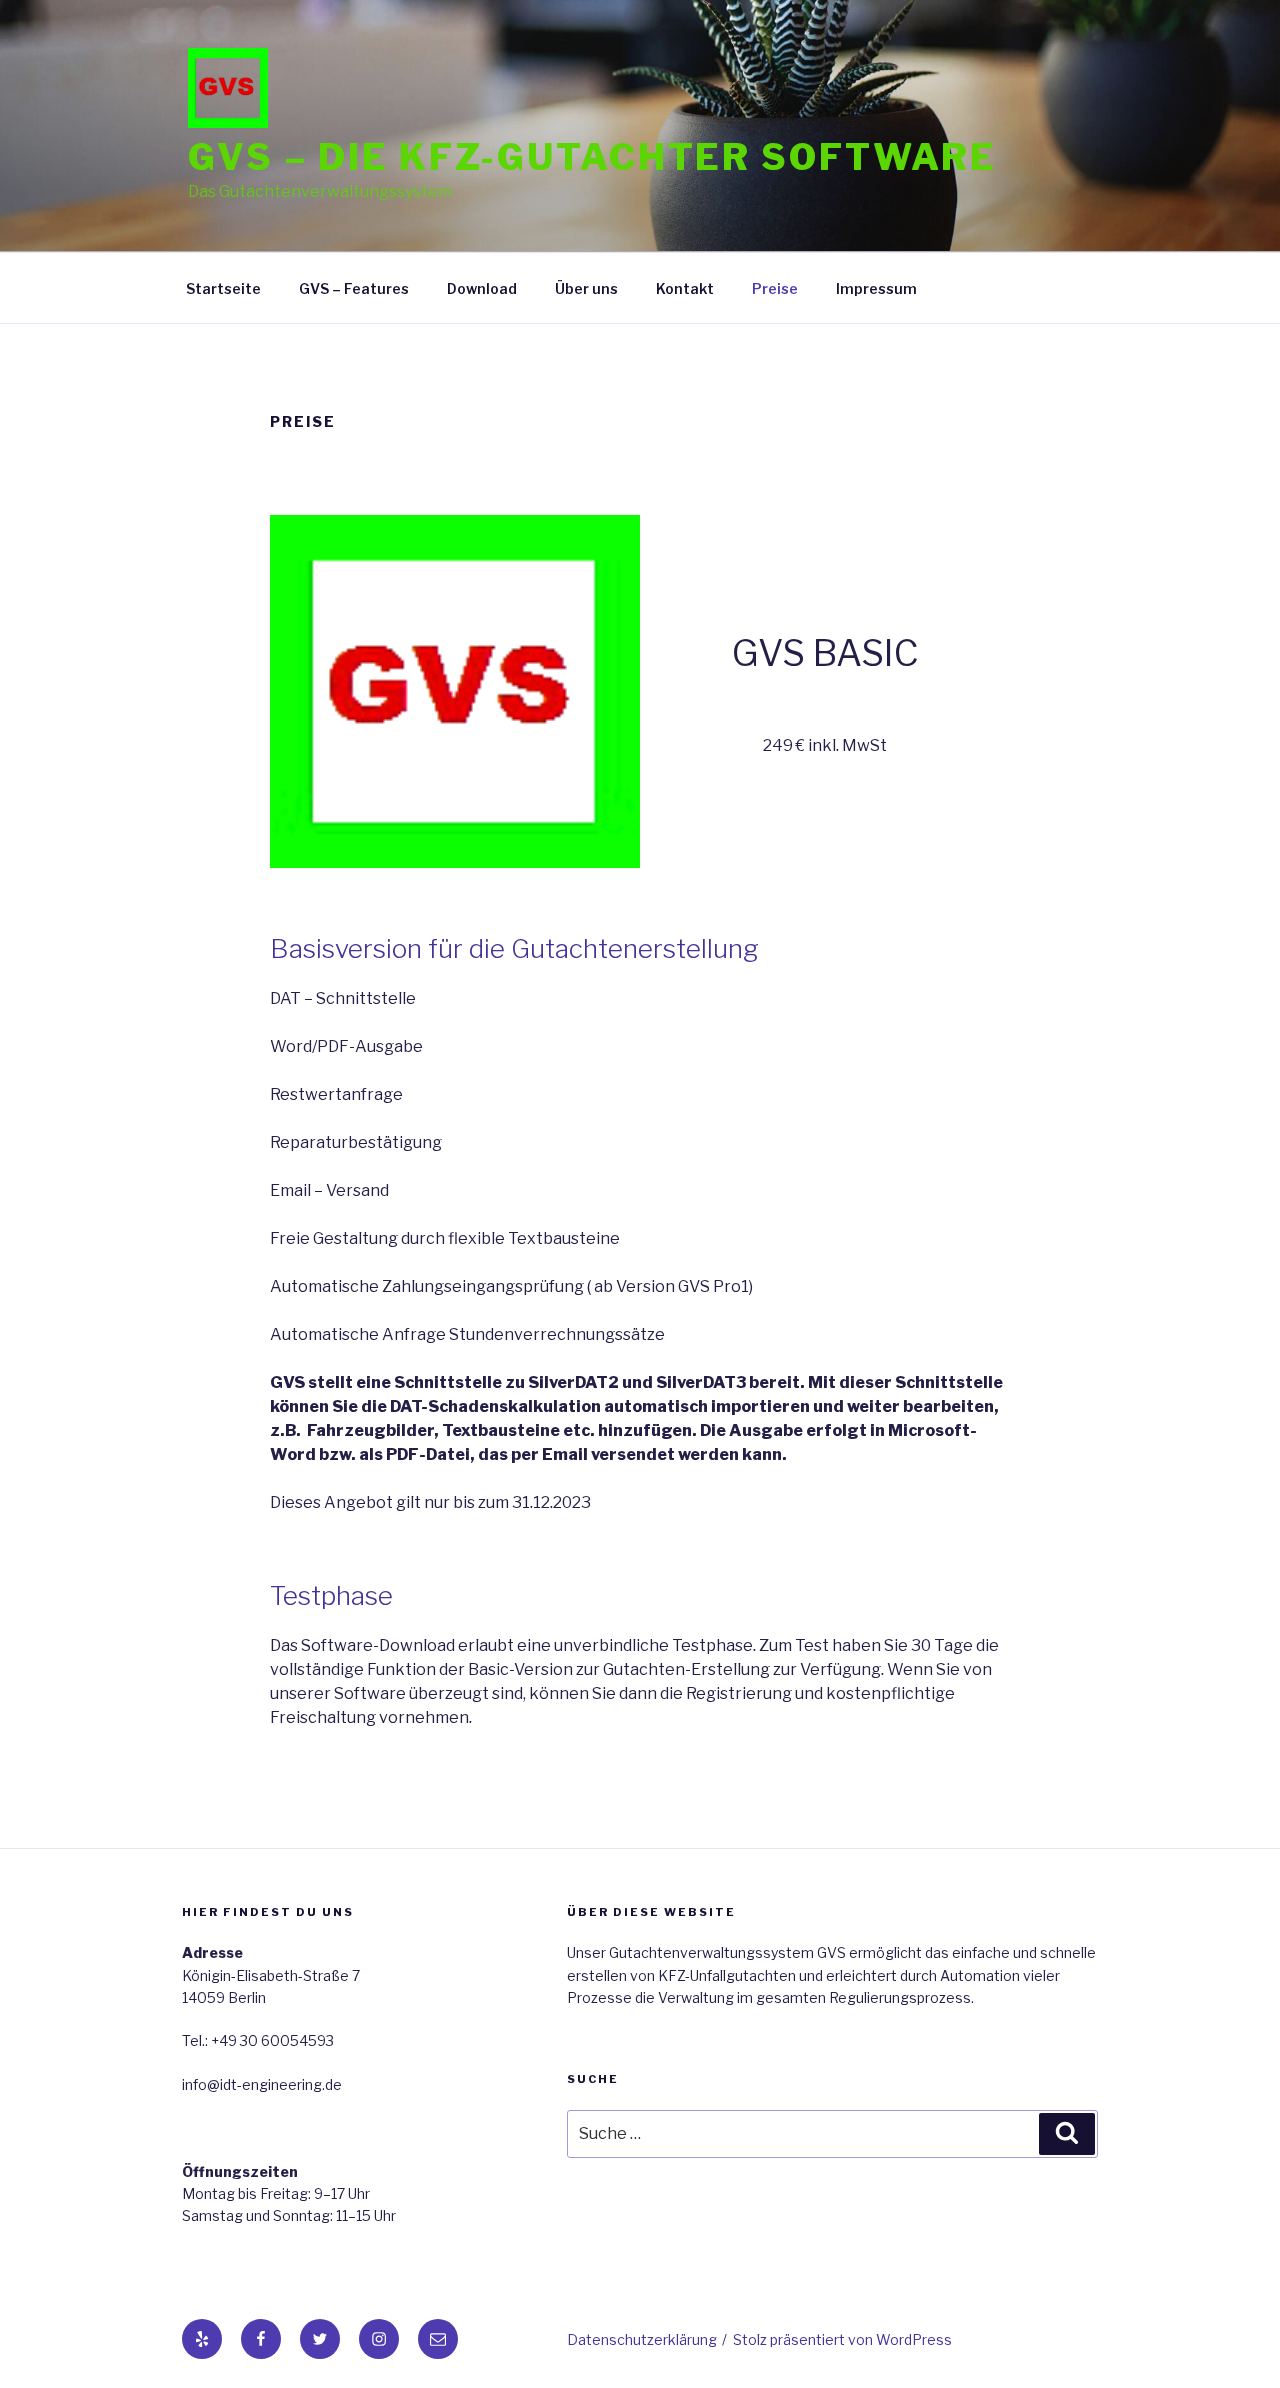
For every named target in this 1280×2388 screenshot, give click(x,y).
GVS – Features (354, 288)
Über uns (586, 288)
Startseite (223, 288)
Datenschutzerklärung (642, 2339)
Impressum (876, 288)
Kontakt (685, 288)
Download (482, 288)
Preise (775, 288)
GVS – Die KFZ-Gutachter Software (592, 157)
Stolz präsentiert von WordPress (842, 2339)
